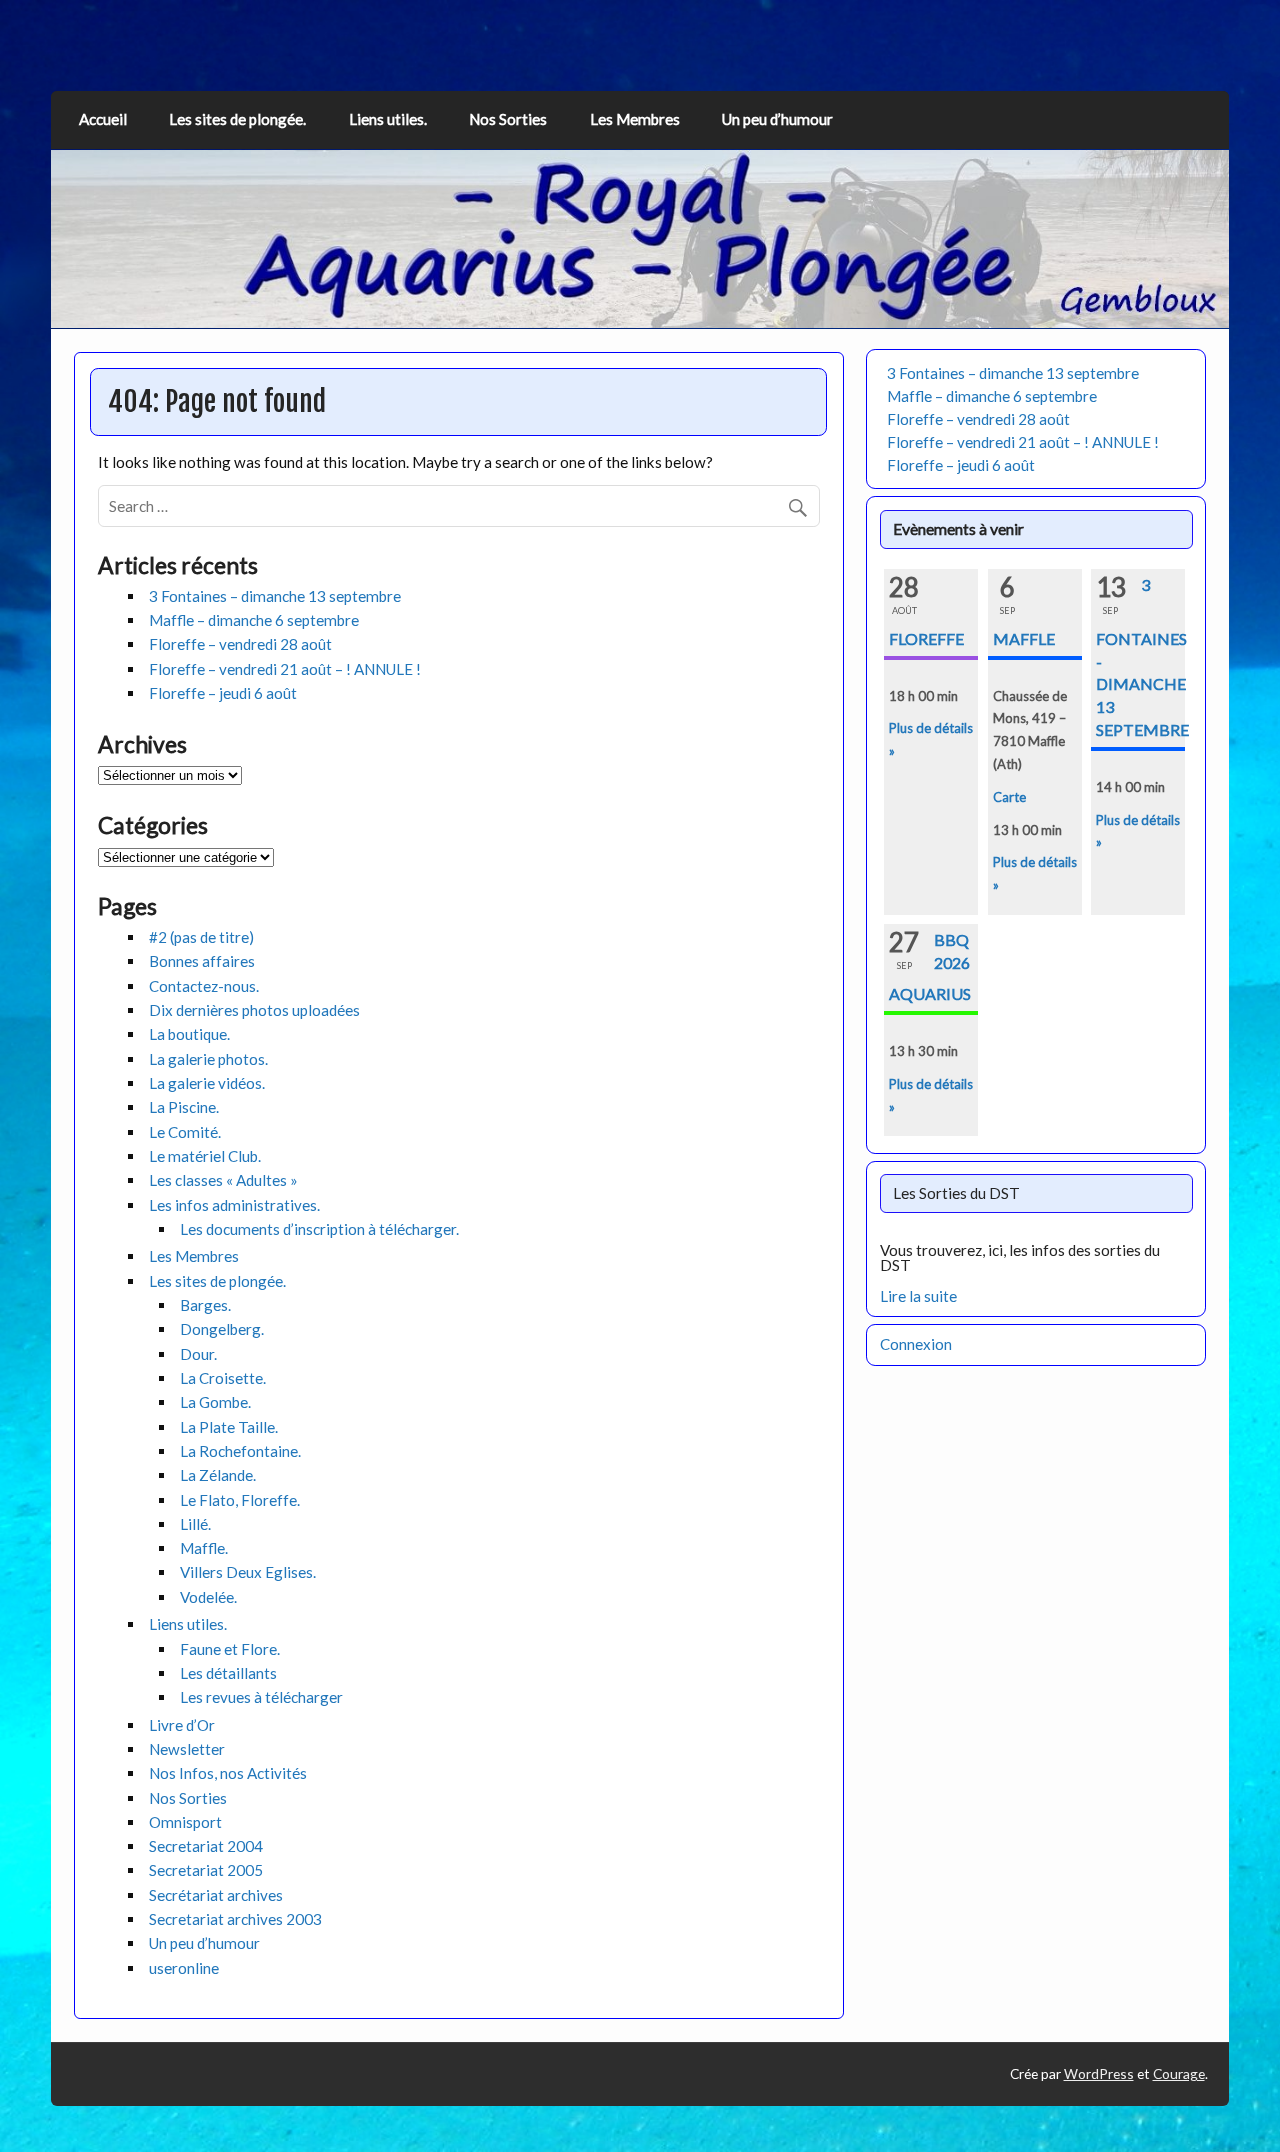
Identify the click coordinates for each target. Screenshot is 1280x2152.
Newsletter (187, 1749)
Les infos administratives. (234, 1205)
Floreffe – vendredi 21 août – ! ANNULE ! (285, 669)
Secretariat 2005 (206, 1870)
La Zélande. (218, 1475)
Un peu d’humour (777, 119)
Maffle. (204, 1548)
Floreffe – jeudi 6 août (223, 693)
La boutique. (189, 1034)
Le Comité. (185, 1132)
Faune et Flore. (230, 1649)
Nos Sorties (508, 119)
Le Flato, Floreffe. (240, 1500)
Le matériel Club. (205, 1156)
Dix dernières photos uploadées (254, 1010)
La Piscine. (184, 1107)
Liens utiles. (388, 119)
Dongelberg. (222, 1329)
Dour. (198, 1354)
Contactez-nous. (204, 986)
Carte (1009, 797)
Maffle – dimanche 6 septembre (254, 620)
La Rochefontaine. (240, 1451)
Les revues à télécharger (261, 1697)
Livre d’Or (182, 1725)
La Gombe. (215, 1402)
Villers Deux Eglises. (248, 1572)
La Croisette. (223, 1378)
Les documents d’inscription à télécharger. (319, 1229)
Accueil (103, 119)
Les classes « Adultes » (223, 1180)
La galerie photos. (208, 1059)
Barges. (205, 1305)
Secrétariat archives (216, 1895)
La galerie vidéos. (207, 1083)
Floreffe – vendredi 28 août (240, 644)
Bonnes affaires (202, 961)
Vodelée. (208, 1597)
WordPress (1099, 2073)
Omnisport (185, 1822)
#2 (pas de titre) (201, 937)
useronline (184, 1968)
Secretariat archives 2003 (235, 1919)
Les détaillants (228, 1673)
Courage (1179, 2073)
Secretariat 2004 (206, 1846)
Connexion (916, 1344)
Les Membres (635, 119)
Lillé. (195, 1524)
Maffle (1024, 638)
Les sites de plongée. (237, 119)
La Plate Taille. (229, 1427)
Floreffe (926, 638)
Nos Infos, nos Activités (228, 1773)
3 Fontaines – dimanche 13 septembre (275, 596)
